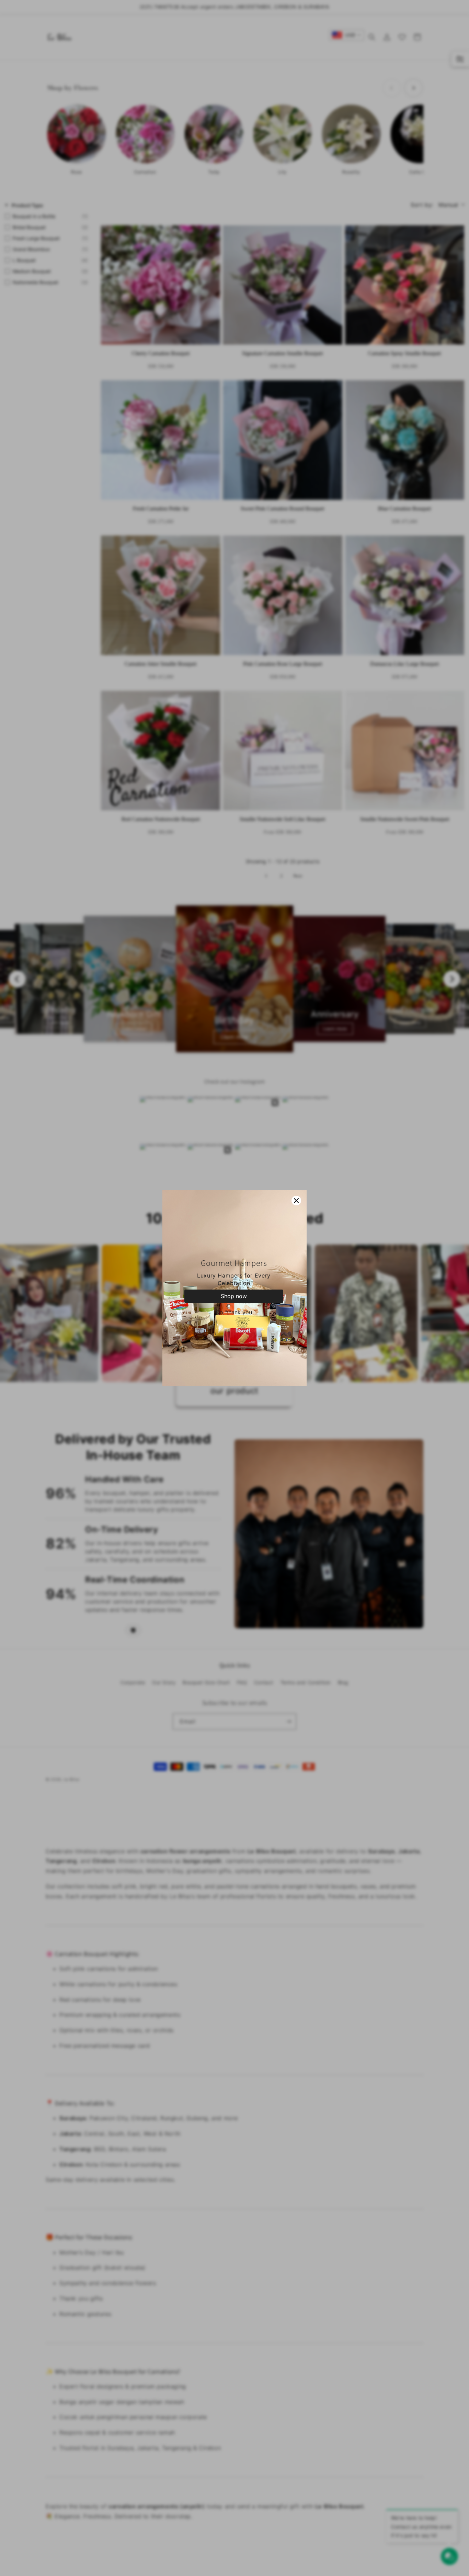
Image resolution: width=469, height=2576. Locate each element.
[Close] (296, 1201)
